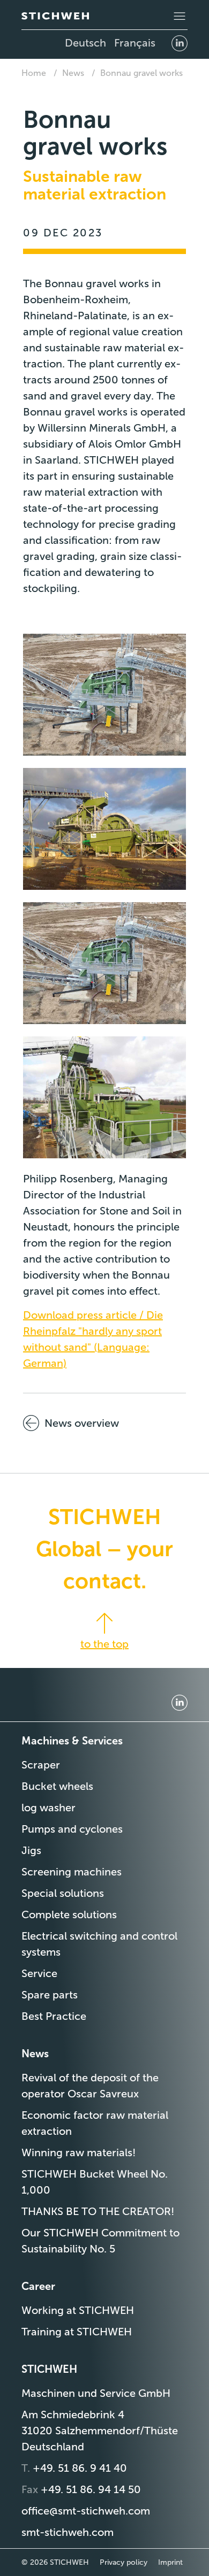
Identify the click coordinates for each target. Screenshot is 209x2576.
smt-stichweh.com (68, 2532)
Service (39, 1973)
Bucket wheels (57, 1786)
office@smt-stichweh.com (86, 2511)
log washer (48, 1808)
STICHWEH (49, 2369)
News (73, 73)
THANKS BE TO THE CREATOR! (98, 2211)
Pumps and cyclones (72, 1829)
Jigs (31, 1850)
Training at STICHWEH (77, 2332)
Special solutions (63, 1893)
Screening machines (72, 1872)
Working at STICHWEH (78, 2310)
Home (34, 73)
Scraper (41, 1765)
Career (38, 2286)
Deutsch (85, 43)
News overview (82, 1423)
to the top (104, 1644)
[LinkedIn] (180, 43)
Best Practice (54, 2016)
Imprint (170, 2562)
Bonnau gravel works (141, 73)
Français (135, 43)
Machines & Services (72, 1741)
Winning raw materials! (79, 2152)
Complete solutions (69, 1914)
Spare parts (50, 1995)
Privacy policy (124, 2562)
